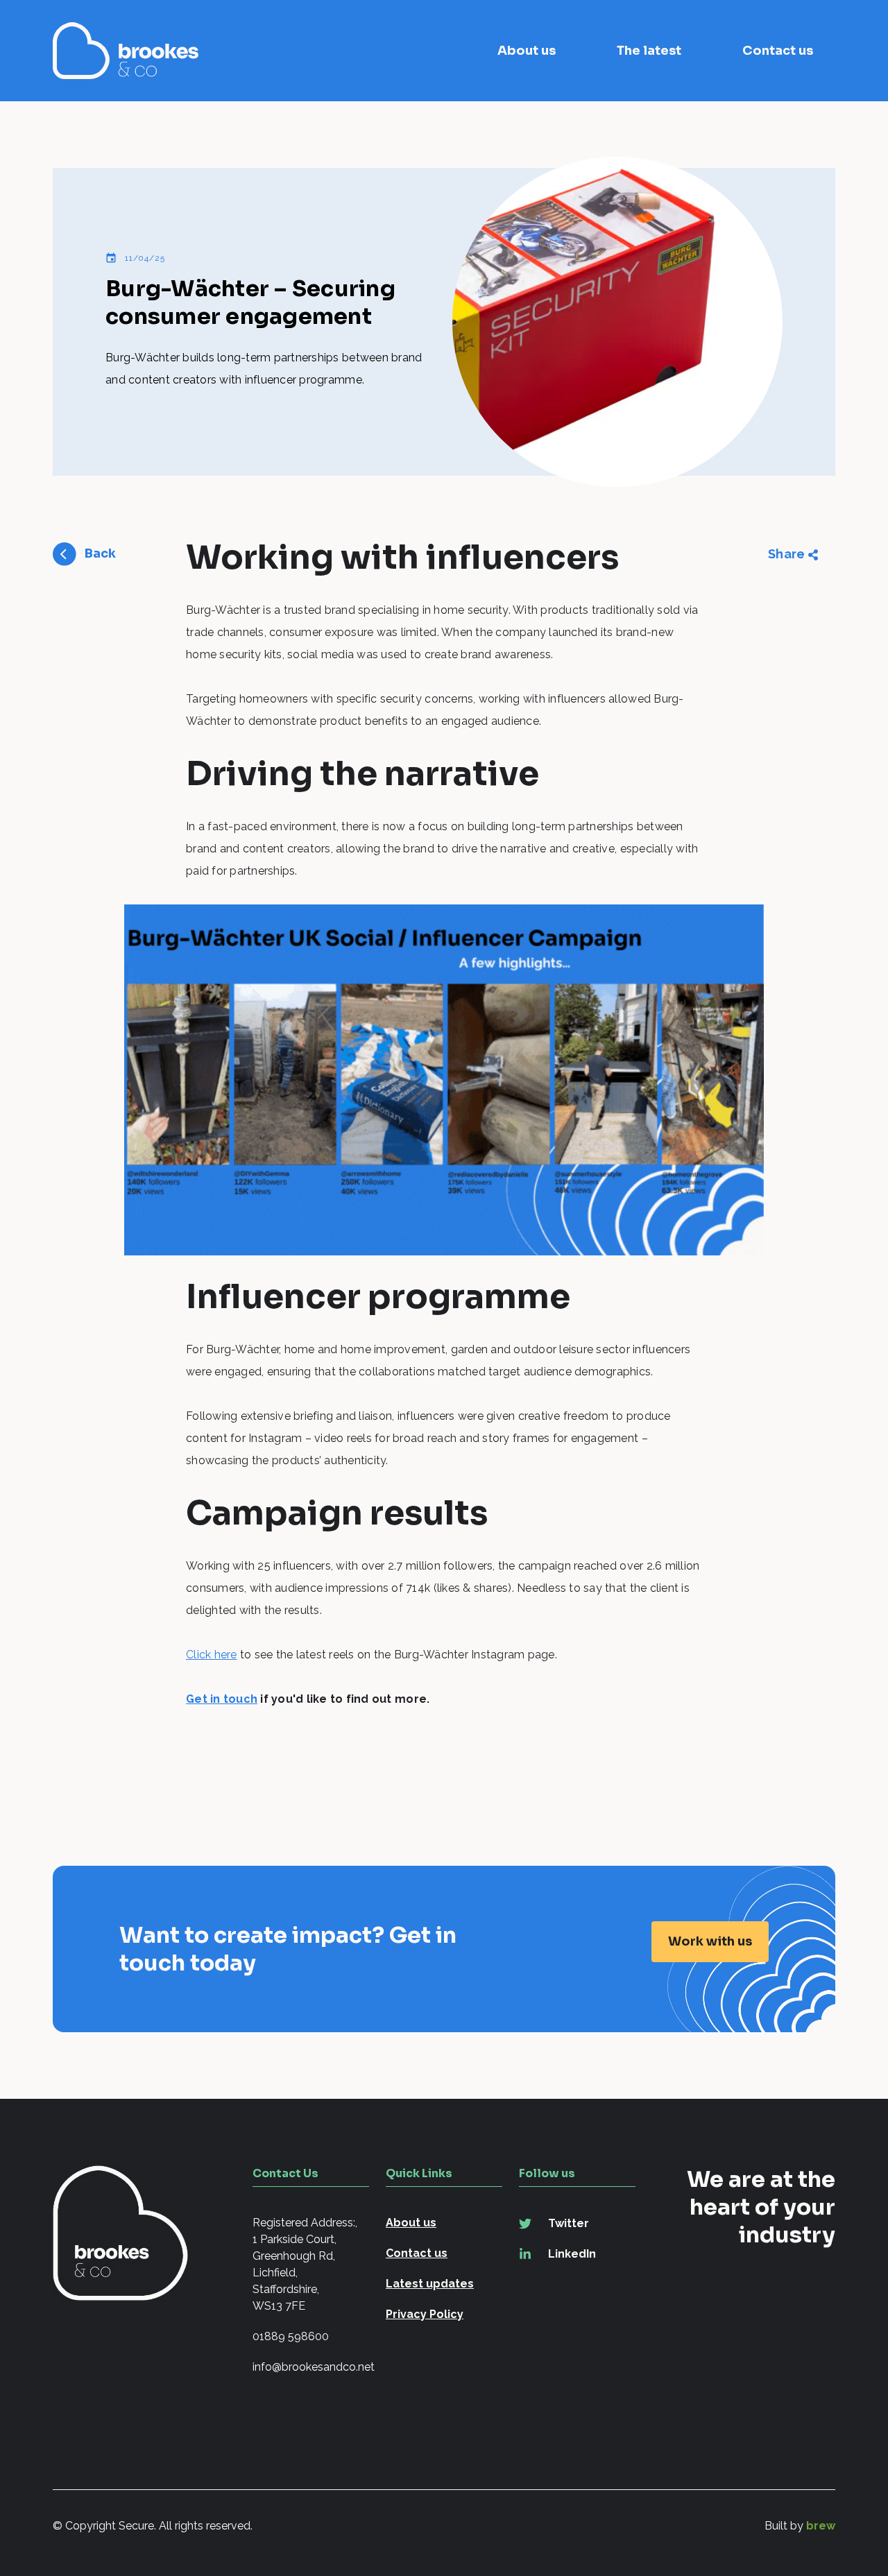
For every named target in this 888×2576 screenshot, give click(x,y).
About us (527, 51)
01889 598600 (291, 2336)
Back (100, 553)
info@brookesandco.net (311, 2367)
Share (786, 554)
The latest (649, 51)
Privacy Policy (425, 2314)
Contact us (778, 51)
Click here (212, 1655)
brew (821, 2526)
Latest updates (430, 2284)
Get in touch (222, 1699)
